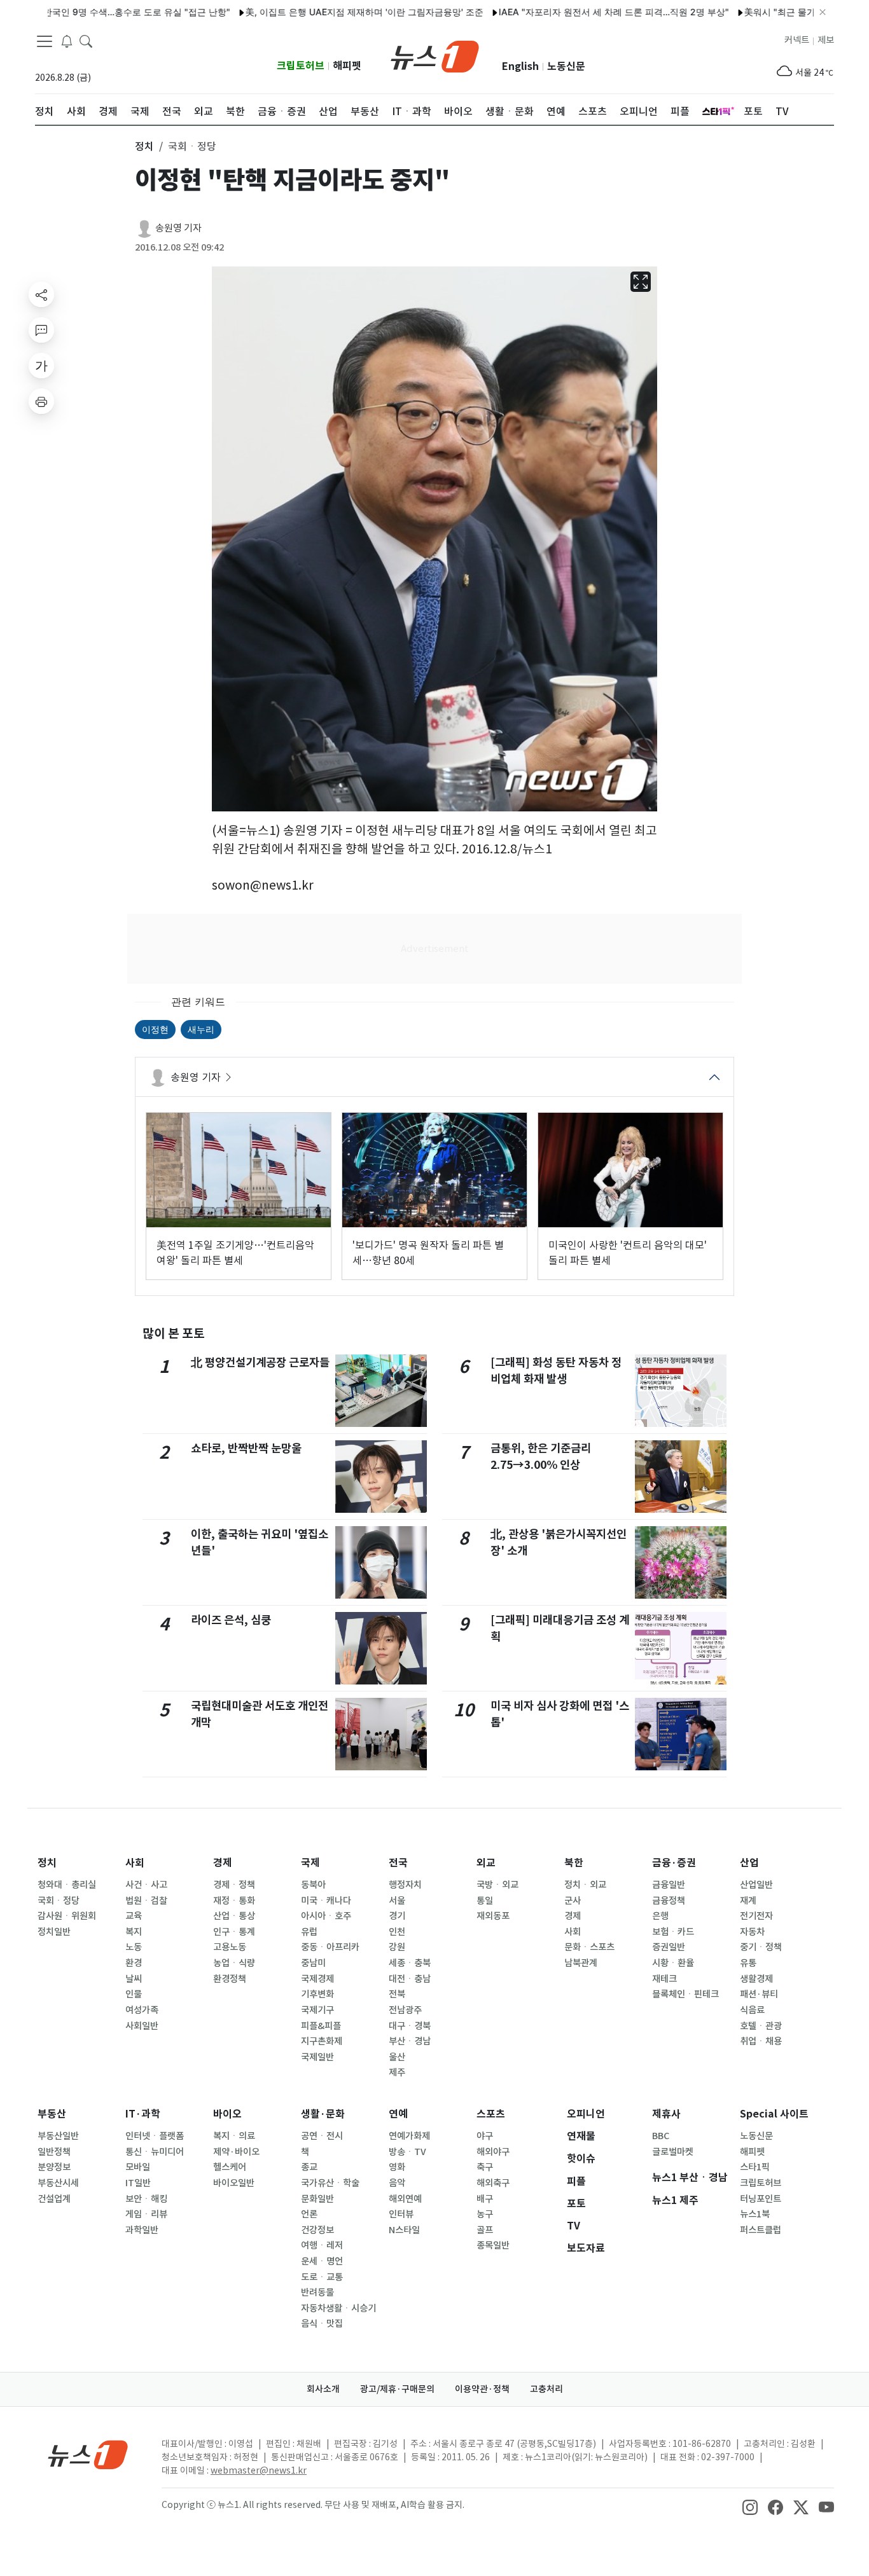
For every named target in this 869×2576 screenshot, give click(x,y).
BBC (661, 2136)
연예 (398, 2114)
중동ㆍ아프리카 (330, 1947)
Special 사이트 (774, 2114)
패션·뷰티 (759, 1994)
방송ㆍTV (407, 2152)
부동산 (52, 2114)
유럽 (309, 1932)
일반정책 (54, 2152)
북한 (574, 1863)
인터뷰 (401, 2214)
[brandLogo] (435, 55)
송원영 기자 (178, 228)
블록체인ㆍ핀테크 (685, 1994)
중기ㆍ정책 (761, 1947)
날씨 (134, 1979)
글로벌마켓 (673, 2152)
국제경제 (317, 1979)
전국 (398, 1863)
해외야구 (493, 2152)
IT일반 (138, 2183)
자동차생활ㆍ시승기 (338, 2308)
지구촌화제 (322, 2041)
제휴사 (666, 2114)
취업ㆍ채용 (761, 2041)
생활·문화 (323, 2114)
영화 (397, 2167)
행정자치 (405, 1885)
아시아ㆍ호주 (326, 1916)
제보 (826, 40)
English (520, 66)
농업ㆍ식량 (234, 1963)
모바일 (138, 2167)
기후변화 (317, 1994)
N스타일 (404, 2230)
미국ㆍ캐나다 (326, 1901)
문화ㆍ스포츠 (589, 1947)
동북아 (313, 1885)
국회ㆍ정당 (59, 1901)
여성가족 (142, 2010)
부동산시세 (58, 2183)
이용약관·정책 (482, 2389)
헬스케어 (230, 2167)
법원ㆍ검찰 (146, 1901)
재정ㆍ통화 (234, 1901)
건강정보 (317, 2230)
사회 (135, 1863)
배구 (485, 2199)
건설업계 (54, 2199)
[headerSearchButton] (86, 41)
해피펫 (347, 66)
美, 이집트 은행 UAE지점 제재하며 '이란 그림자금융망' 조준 (317, 12)
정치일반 (54, 1932)
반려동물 (317, 2292)
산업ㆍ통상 (234, 1916)
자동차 (752, 1932)
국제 (310, 1863)
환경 (134, 1963)
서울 (397, 1901)
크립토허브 (301, 66)
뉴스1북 (755, 2214)
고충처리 (546, 2389)
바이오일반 (234, 2183)
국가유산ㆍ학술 (330, 2183)
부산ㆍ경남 (410, 2041)
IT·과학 (143, 2114)
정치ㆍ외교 (585, 1885)
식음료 (752, 2010)
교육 (134, 1916)
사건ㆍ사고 (146, 1885)
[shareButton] (41, 294)
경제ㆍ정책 (234, 1885)
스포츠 (491, 2114)
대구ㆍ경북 (410, 2026)
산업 (749, 1863)
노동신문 (566, 66)
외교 (486, 1863)
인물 (134, 1994)
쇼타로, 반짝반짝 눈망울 (246, 1448)
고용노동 (230, 1947)
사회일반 (142, 2026)
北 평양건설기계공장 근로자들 (260, 1362)
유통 (748, 1963)
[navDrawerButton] (45, 41)
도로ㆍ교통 (322, 2277)
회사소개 (323, 2389)
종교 (309, 2167)
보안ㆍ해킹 (146, 2199)
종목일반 (493, 2245)
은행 (660, 1916)
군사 (573, 1901)
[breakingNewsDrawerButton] (67, 41)
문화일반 (317, 2199)
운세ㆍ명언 (322, 2261)
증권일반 (669, 1947)
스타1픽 (755, 2167)
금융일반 (669, 1885)
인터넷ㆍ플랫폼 (155, 2136)
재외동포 (493, 1916)
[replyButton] (41, 330)
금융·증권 (674, 1863)
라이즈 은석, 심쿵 (231, 1620)
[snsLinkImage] (750, 2506)
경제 (223, 1863)
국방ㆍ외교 (497, 1885)
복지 (134, 1932)
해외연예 (405, 2199)
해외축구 (493, 2183)
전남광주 (405, 2010)
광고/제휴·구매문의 (397, 2389)
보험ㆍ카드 (673, 1932)
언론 (309, 2214)
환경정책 (230, 1979)
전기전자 (756, 1916)
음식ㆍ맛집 (322, 2324)
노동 (134, 1947)
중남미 (313, 1963)
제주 (397, 2072)
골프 (485, 2230)
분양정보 (54, 2167)
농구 (485, 2214)
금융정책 (669, 1901)
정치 (47, 1863)
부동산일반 (58, 2136)
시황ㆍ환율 (673, 1963)
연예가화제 (409, 2136)
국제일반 (317, 2057)
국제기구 (317, 2010)
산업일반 (756, 1885)
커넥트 (797, 40)
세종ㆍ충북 (410, 1963)
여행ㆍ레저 (322, 2245)
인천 (397, 1932)
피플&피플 (321, 2026)
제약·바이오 (236, 2152)
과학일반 (142, 2230)
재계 (748, 1901)
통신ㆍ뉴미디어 (155, 2152)
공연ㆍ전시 (322, 2136)
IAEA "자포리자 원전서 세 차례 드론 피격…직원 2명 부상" (566, 12)
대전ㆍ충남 (410, 1979)
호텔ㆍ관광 (761, 2026)
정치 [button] (144, 146)
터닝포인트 (761, 2199)
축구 (485, 2167)
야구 (485, 2136)
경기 (397, 1916)
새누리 (201, 1029)
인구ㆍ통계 (234, 1932)
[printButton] (41, 401)
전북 (397, 1994)
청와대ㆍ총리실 (67, 1885)
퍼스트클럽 (761, 2230)
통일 (485, 1901)
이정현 (155, 1029)
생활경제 (756, 1979)
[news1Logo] (88, 2454)
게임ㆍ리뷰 (146, 2214)
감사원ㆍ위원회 (67, 1916)
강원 (397, 1947)
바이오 (227, 2114)
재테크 (664, 1979)
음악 (397, 2183)
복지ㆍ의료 (234, 2136)
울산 (397, 2057)
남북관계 (581, 1963)
